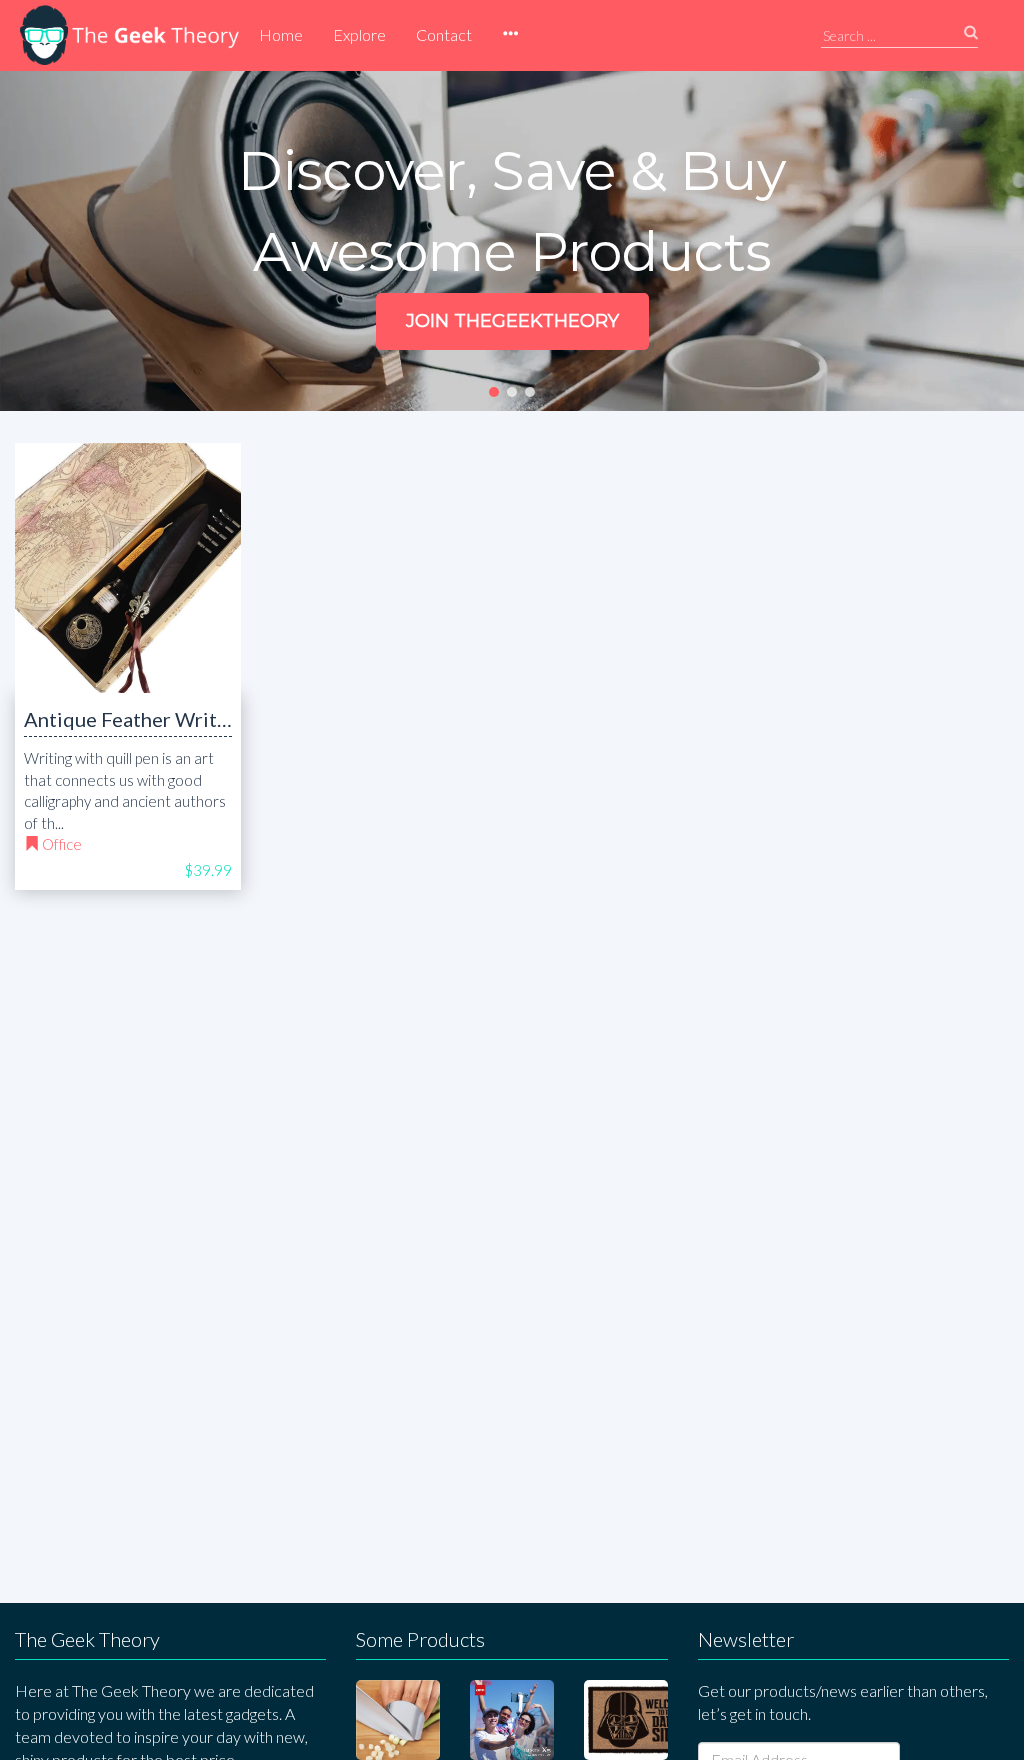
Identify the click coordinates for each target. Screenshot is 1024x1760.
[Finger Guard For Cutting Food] (398, 1720)
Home (281, 34)
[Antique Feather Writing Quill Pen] (128, 568)
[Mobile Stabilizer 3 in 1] (512, 1720)
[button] (510, 35)
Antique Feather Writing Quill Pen (178, 719)
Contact (444, 34)
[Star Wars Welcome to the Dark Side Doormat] (626, 1720)
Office (62, 844)
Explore (359, 34)
